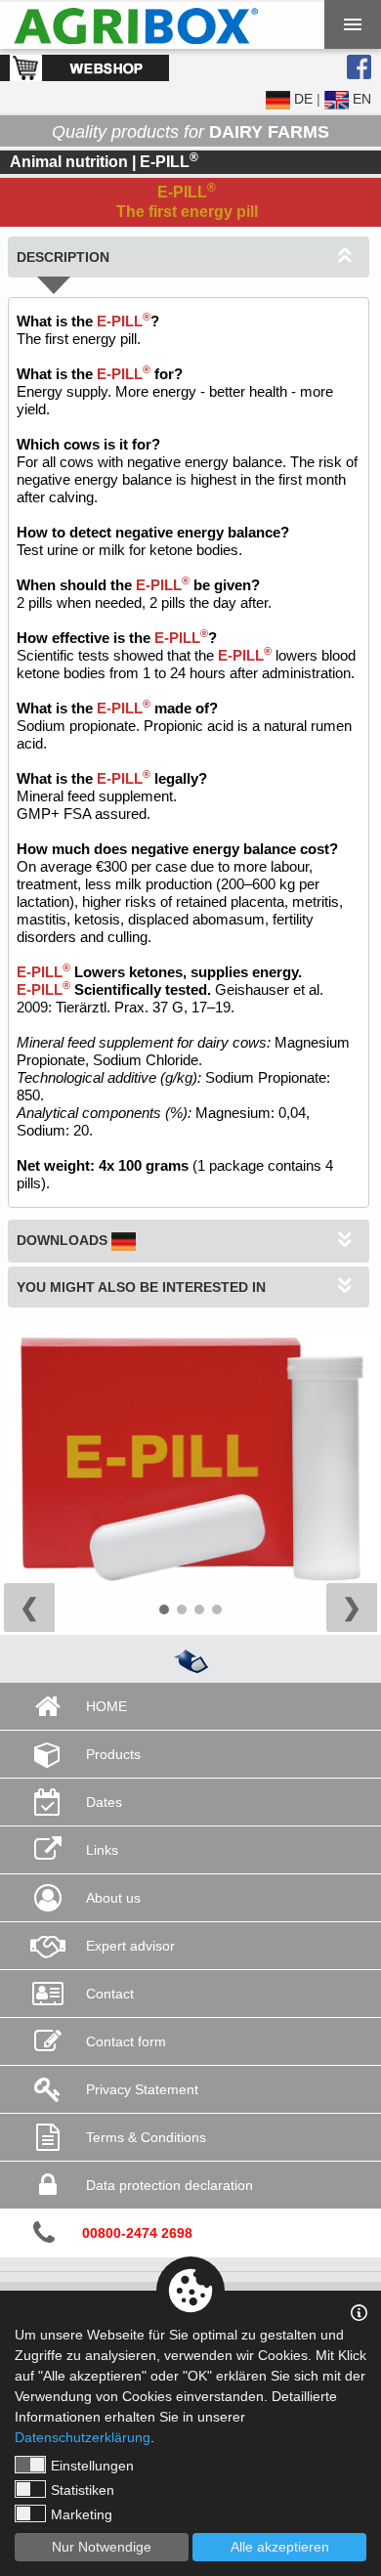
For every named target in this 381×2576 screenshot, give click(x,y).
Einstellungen (92, 2466)
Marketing (82, 2514)
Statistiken (83, 2490)
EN (360, 99)
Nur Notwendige (102, 2547)
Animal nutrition (69, 162)
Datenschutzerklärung (83, 2437)
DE (301, 99)
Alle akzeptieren (280, 2547)
